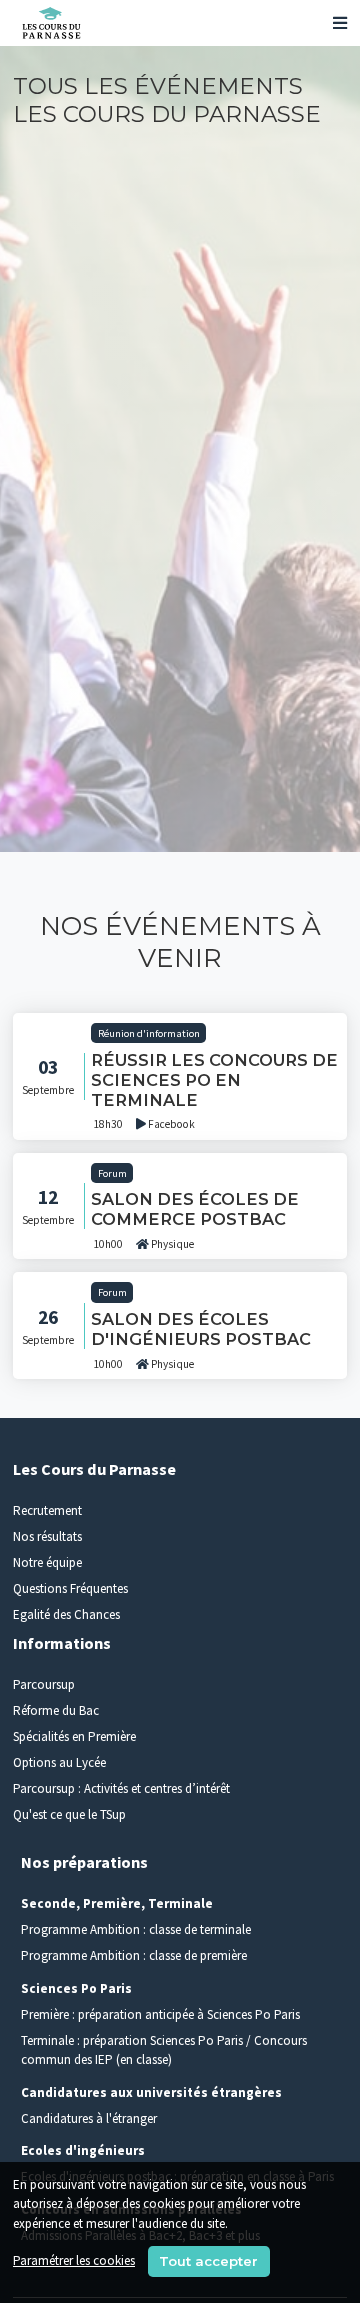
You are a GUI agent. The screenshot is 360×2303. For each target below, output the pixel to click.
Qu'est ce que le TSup (69, 1814)
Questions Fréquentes (70, 1588)
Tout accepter (208, 2261)
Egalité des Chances (66, 1614)
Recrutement (47, 1510)
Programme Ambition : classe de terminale (136, 1929)
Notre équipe (47, 1562)
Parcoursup (44, 1684)
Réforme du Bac (56, 1710)
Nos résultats (47, 1536)
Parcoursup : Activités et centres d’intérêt (121, 1788)
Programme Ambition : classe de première (134, 1955)
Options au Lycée (59, 1762)
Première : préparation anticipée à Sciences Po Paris (160, 2014)
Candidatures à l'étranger (89, 2118)
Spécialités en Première (74, 1736)
